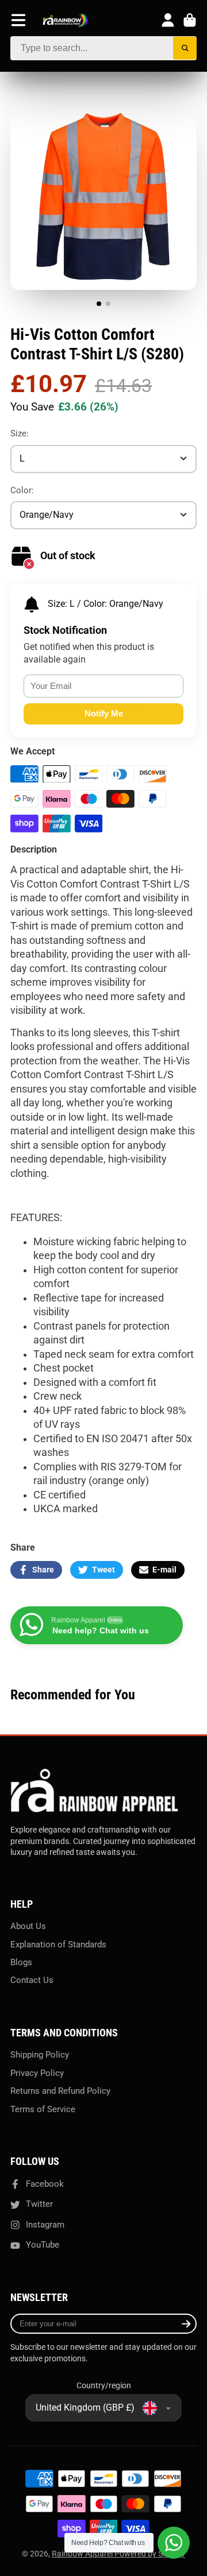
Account (168, 20)
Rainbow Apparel (83, 2554)
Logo (66, 20)
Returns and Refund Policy (60, 2091)
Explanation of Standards (58, 1944)
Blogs (21, 1962)
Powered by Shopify (150, 2554)
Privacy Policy (37, 2073)
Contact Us (32, 1980)
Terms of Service (43, 2109)
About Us (28, 1926)
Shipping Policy (40, 2055)
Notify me (104, 713)
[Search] (185, 49)
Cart (190, 20)
